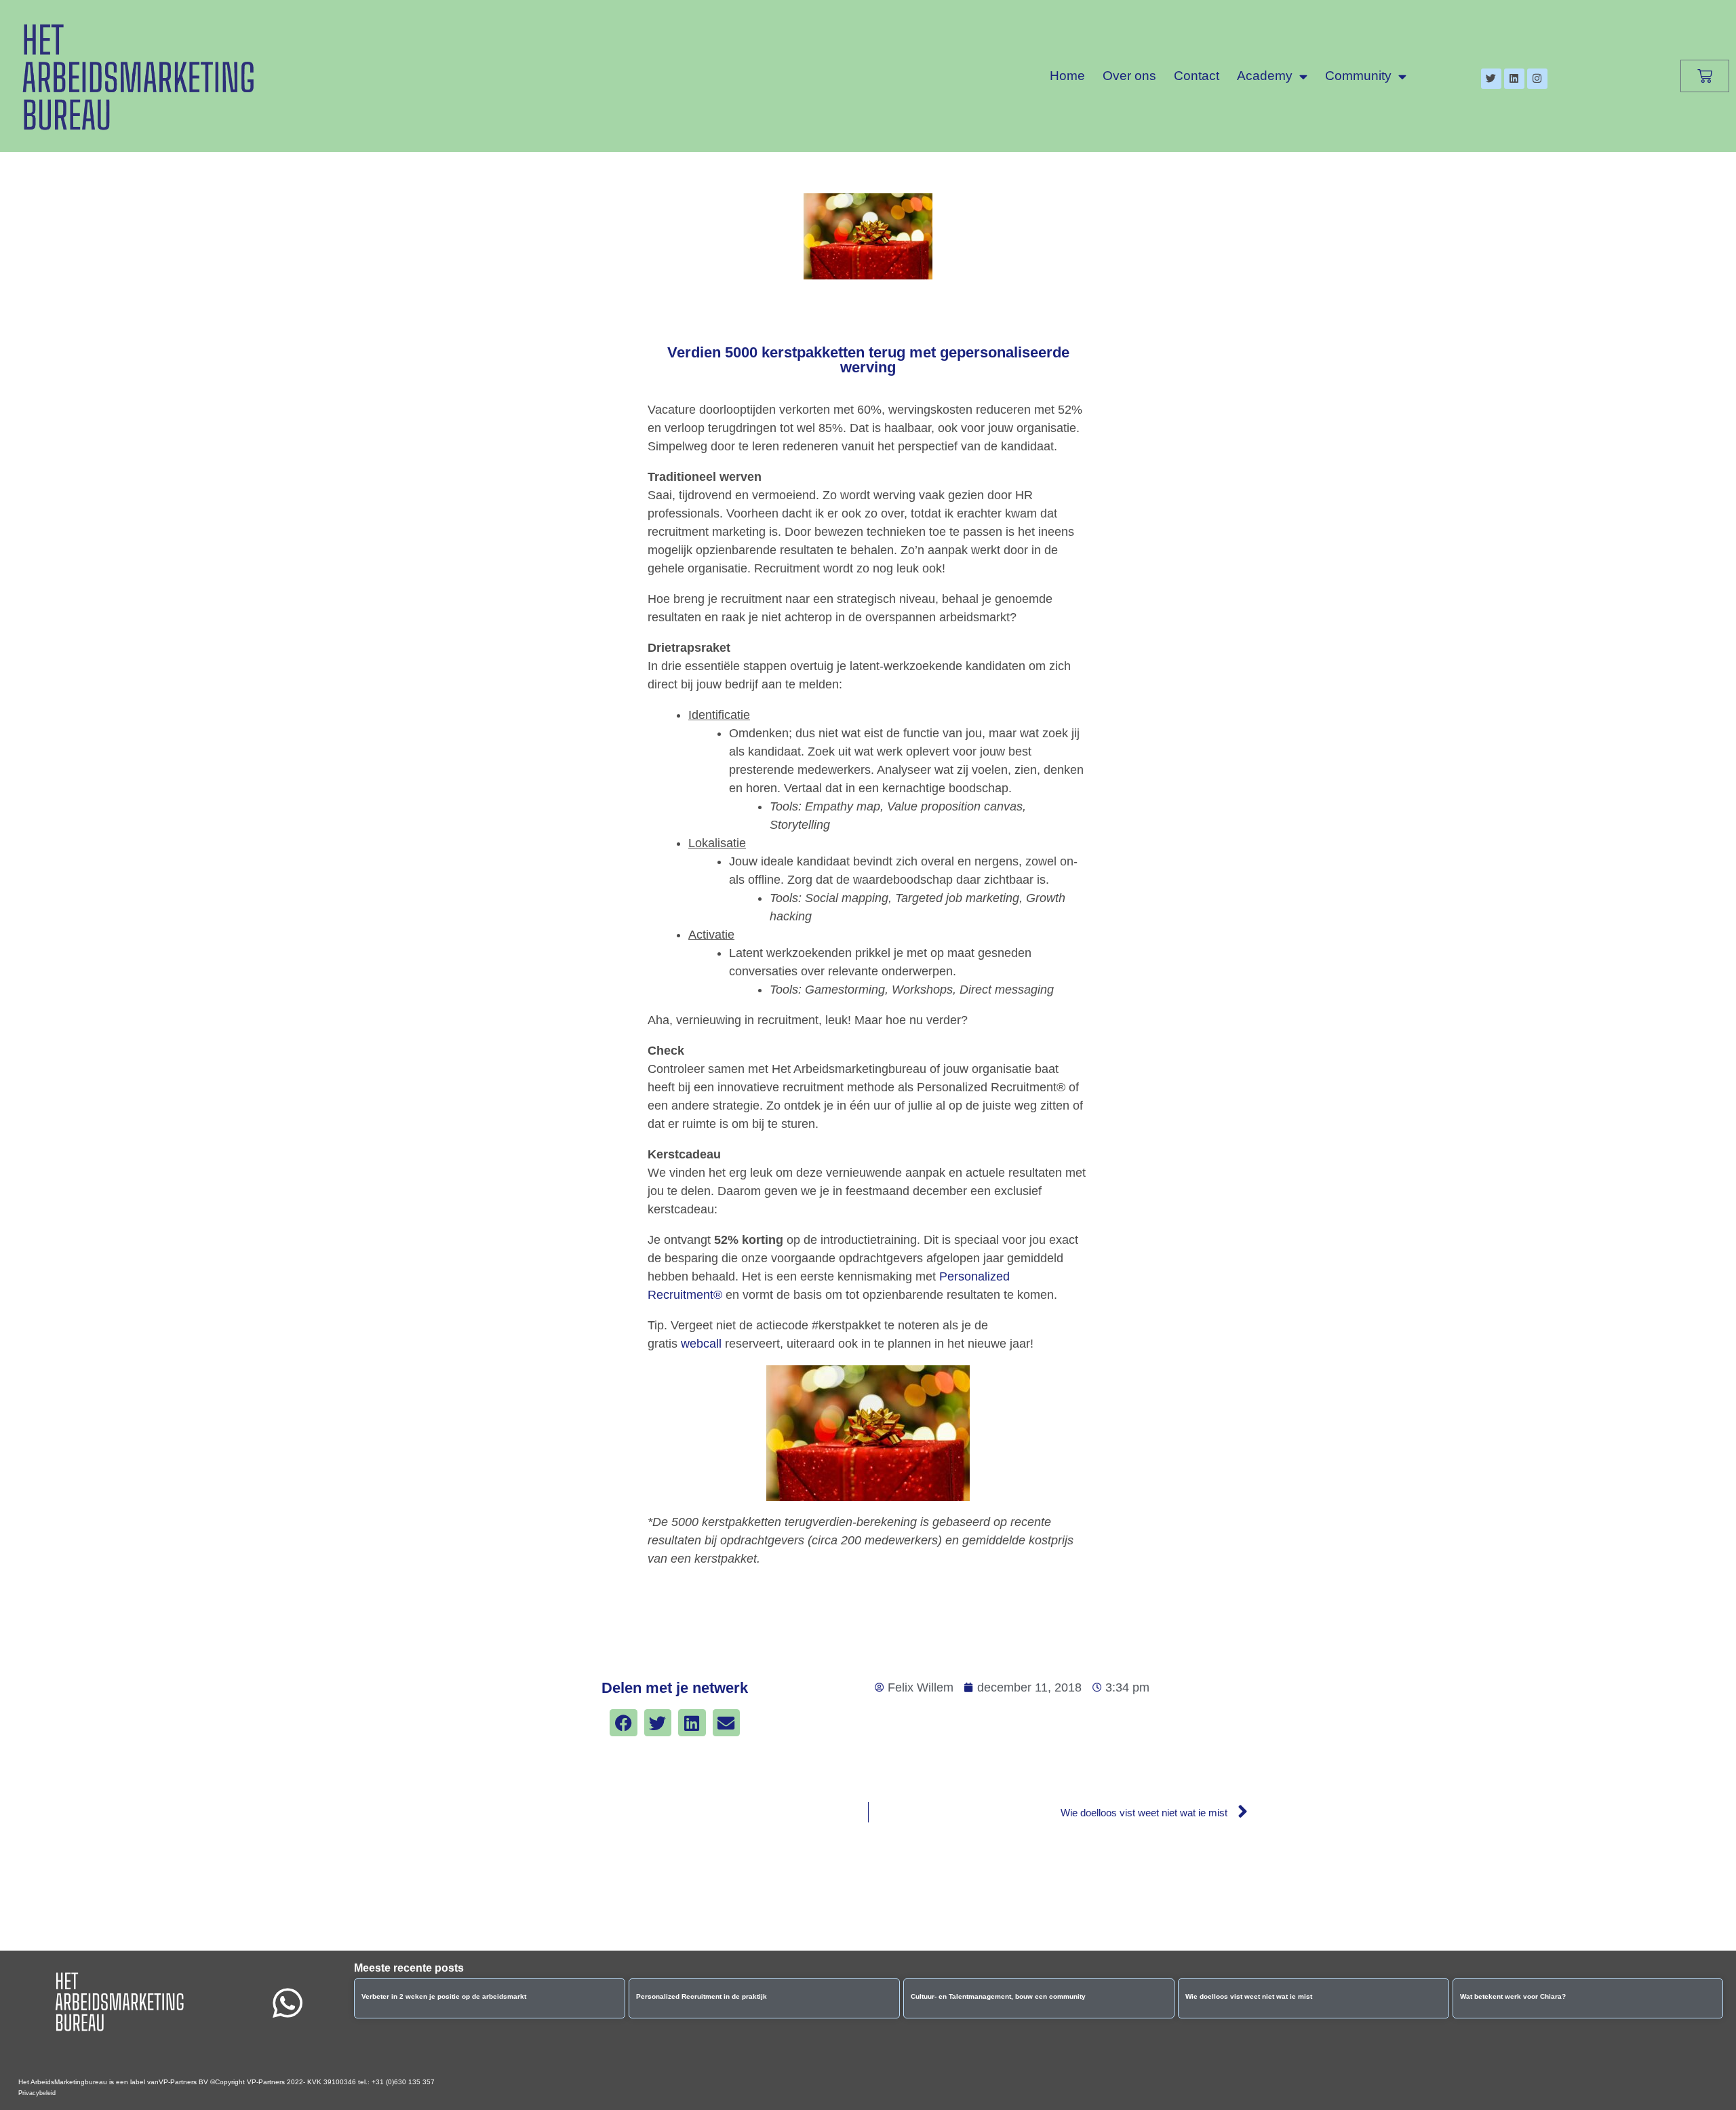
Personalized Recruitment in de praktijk (702, 1996)
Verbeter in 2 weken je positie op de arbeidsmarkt (444, 1996)
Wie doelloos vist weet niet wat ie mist (1249, 1996)
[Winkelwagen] (1705, 76)
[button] (624, 1723)
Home (1067, 76)
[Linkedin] (1514, 79)
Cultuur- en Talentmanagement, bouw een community (998, 1996)
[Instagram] (1537, 79)
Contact (1197, 76)
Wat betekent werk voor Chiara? (1513, 1996)
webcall (701, 1344)
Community (1358, 76)
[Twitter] (1491, 79)
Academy (1265, 76)
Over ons (1129, 76)
